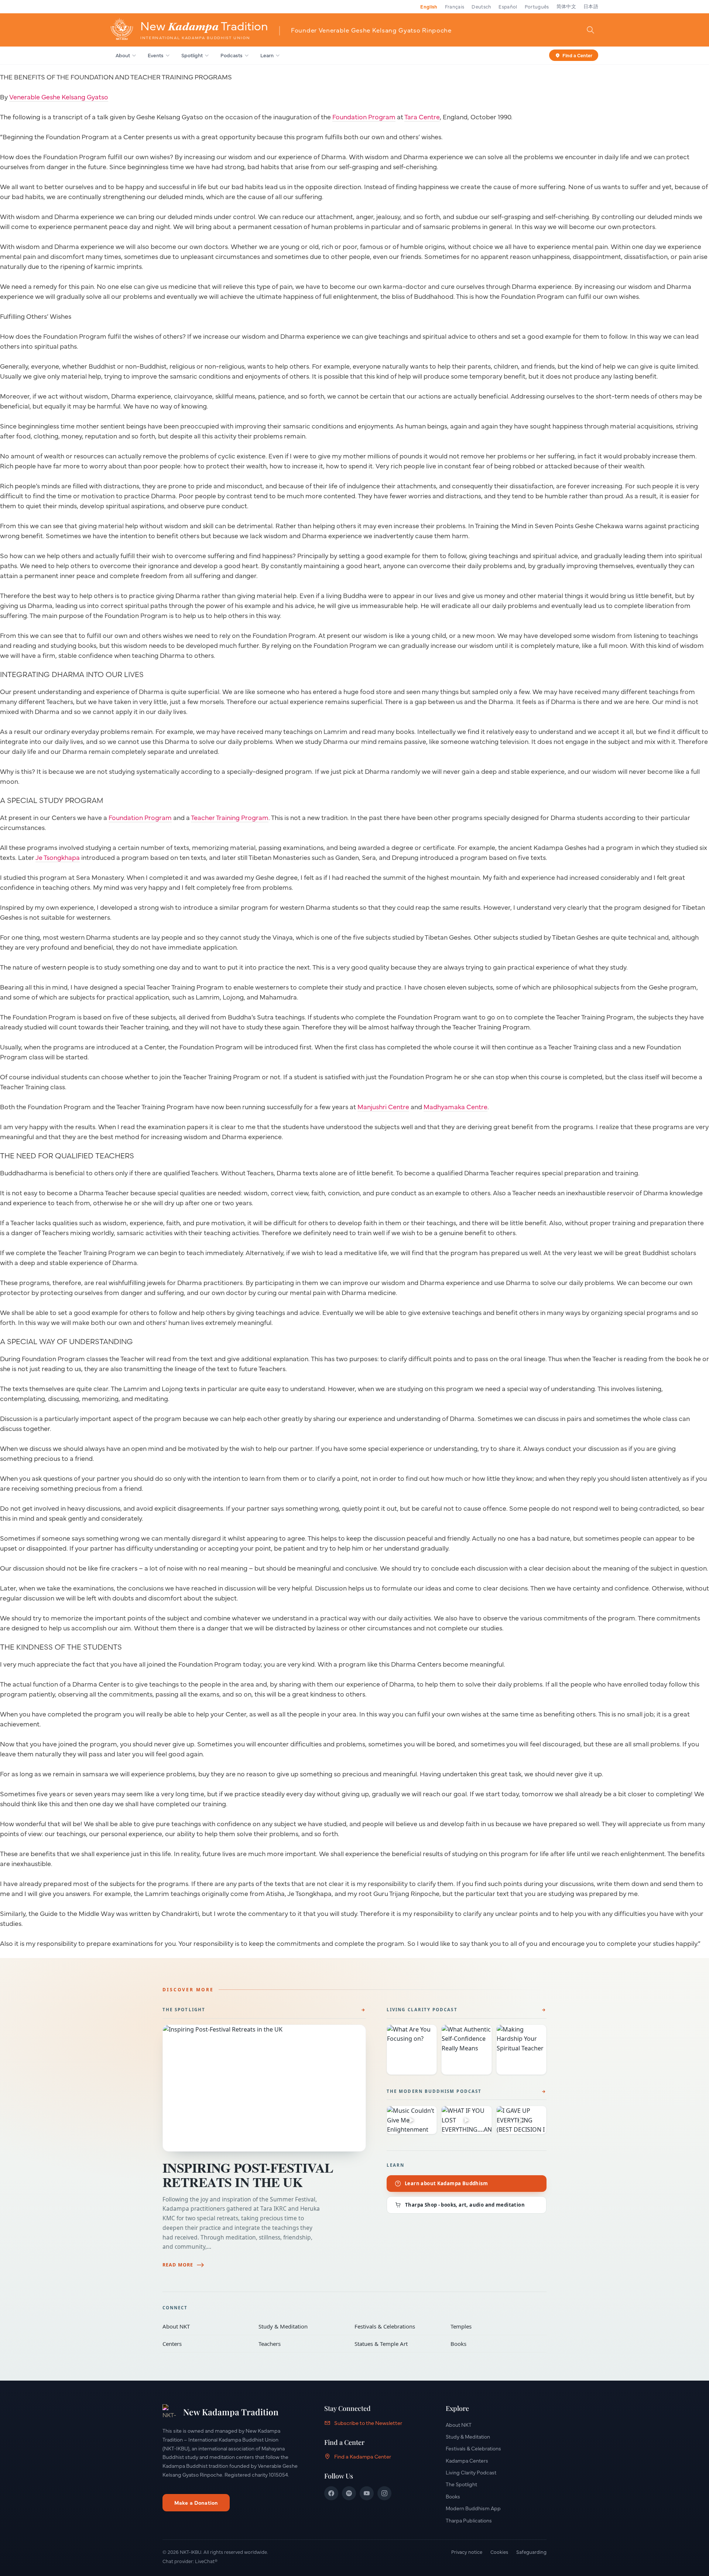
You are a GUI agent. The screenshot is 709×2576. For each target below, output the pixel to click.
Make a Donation (196, 2502)
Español (508, 6)
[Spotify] (349, 2493)
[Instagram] (384, 2493)
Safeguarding (531, 2552)
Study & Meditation (301, 2326)
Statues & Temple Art (397, 2344)
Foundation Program (364, 117)
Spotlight (192, 55)
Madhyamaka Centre (455, 1106)
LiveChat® (206, 2561)
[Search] (590, 30)
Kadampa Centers (467, 2460)
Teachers (301, 2344)
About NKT (205, 2326)
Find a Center (577, 55)
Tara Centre (422, 117)
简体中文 (566, 6)
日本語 (591, 6)
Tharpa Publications (469, 2520)
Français (455, 6)
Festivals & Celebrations (397, 2326)
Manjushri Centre (383, 1106)
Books (493, 2344)
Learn (267, 55)
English (429, 6)
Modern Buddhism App (473, 2508)
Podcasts (232, 55)
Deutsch (481, 6)
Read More (178, 2265)
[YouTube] (367, 2493)
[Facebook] (331, 2493)
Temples (493, 2326)
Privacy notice (467, 2552)
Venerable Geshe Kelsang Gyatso (59, 97)
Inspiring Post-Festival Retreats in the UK (248, 2175)
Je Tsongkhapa (58, 857)
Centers (205, 2344)
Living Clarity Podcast (422, 2010)
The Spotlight (184, 2010)
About (123, 55)
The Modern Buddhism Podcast (434, 2091)
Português (537, 6)
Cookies (499, 2552)
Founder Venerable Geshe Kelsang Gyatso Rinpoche (371, 30)
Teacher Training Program (230, 817)
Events (156, 55)
